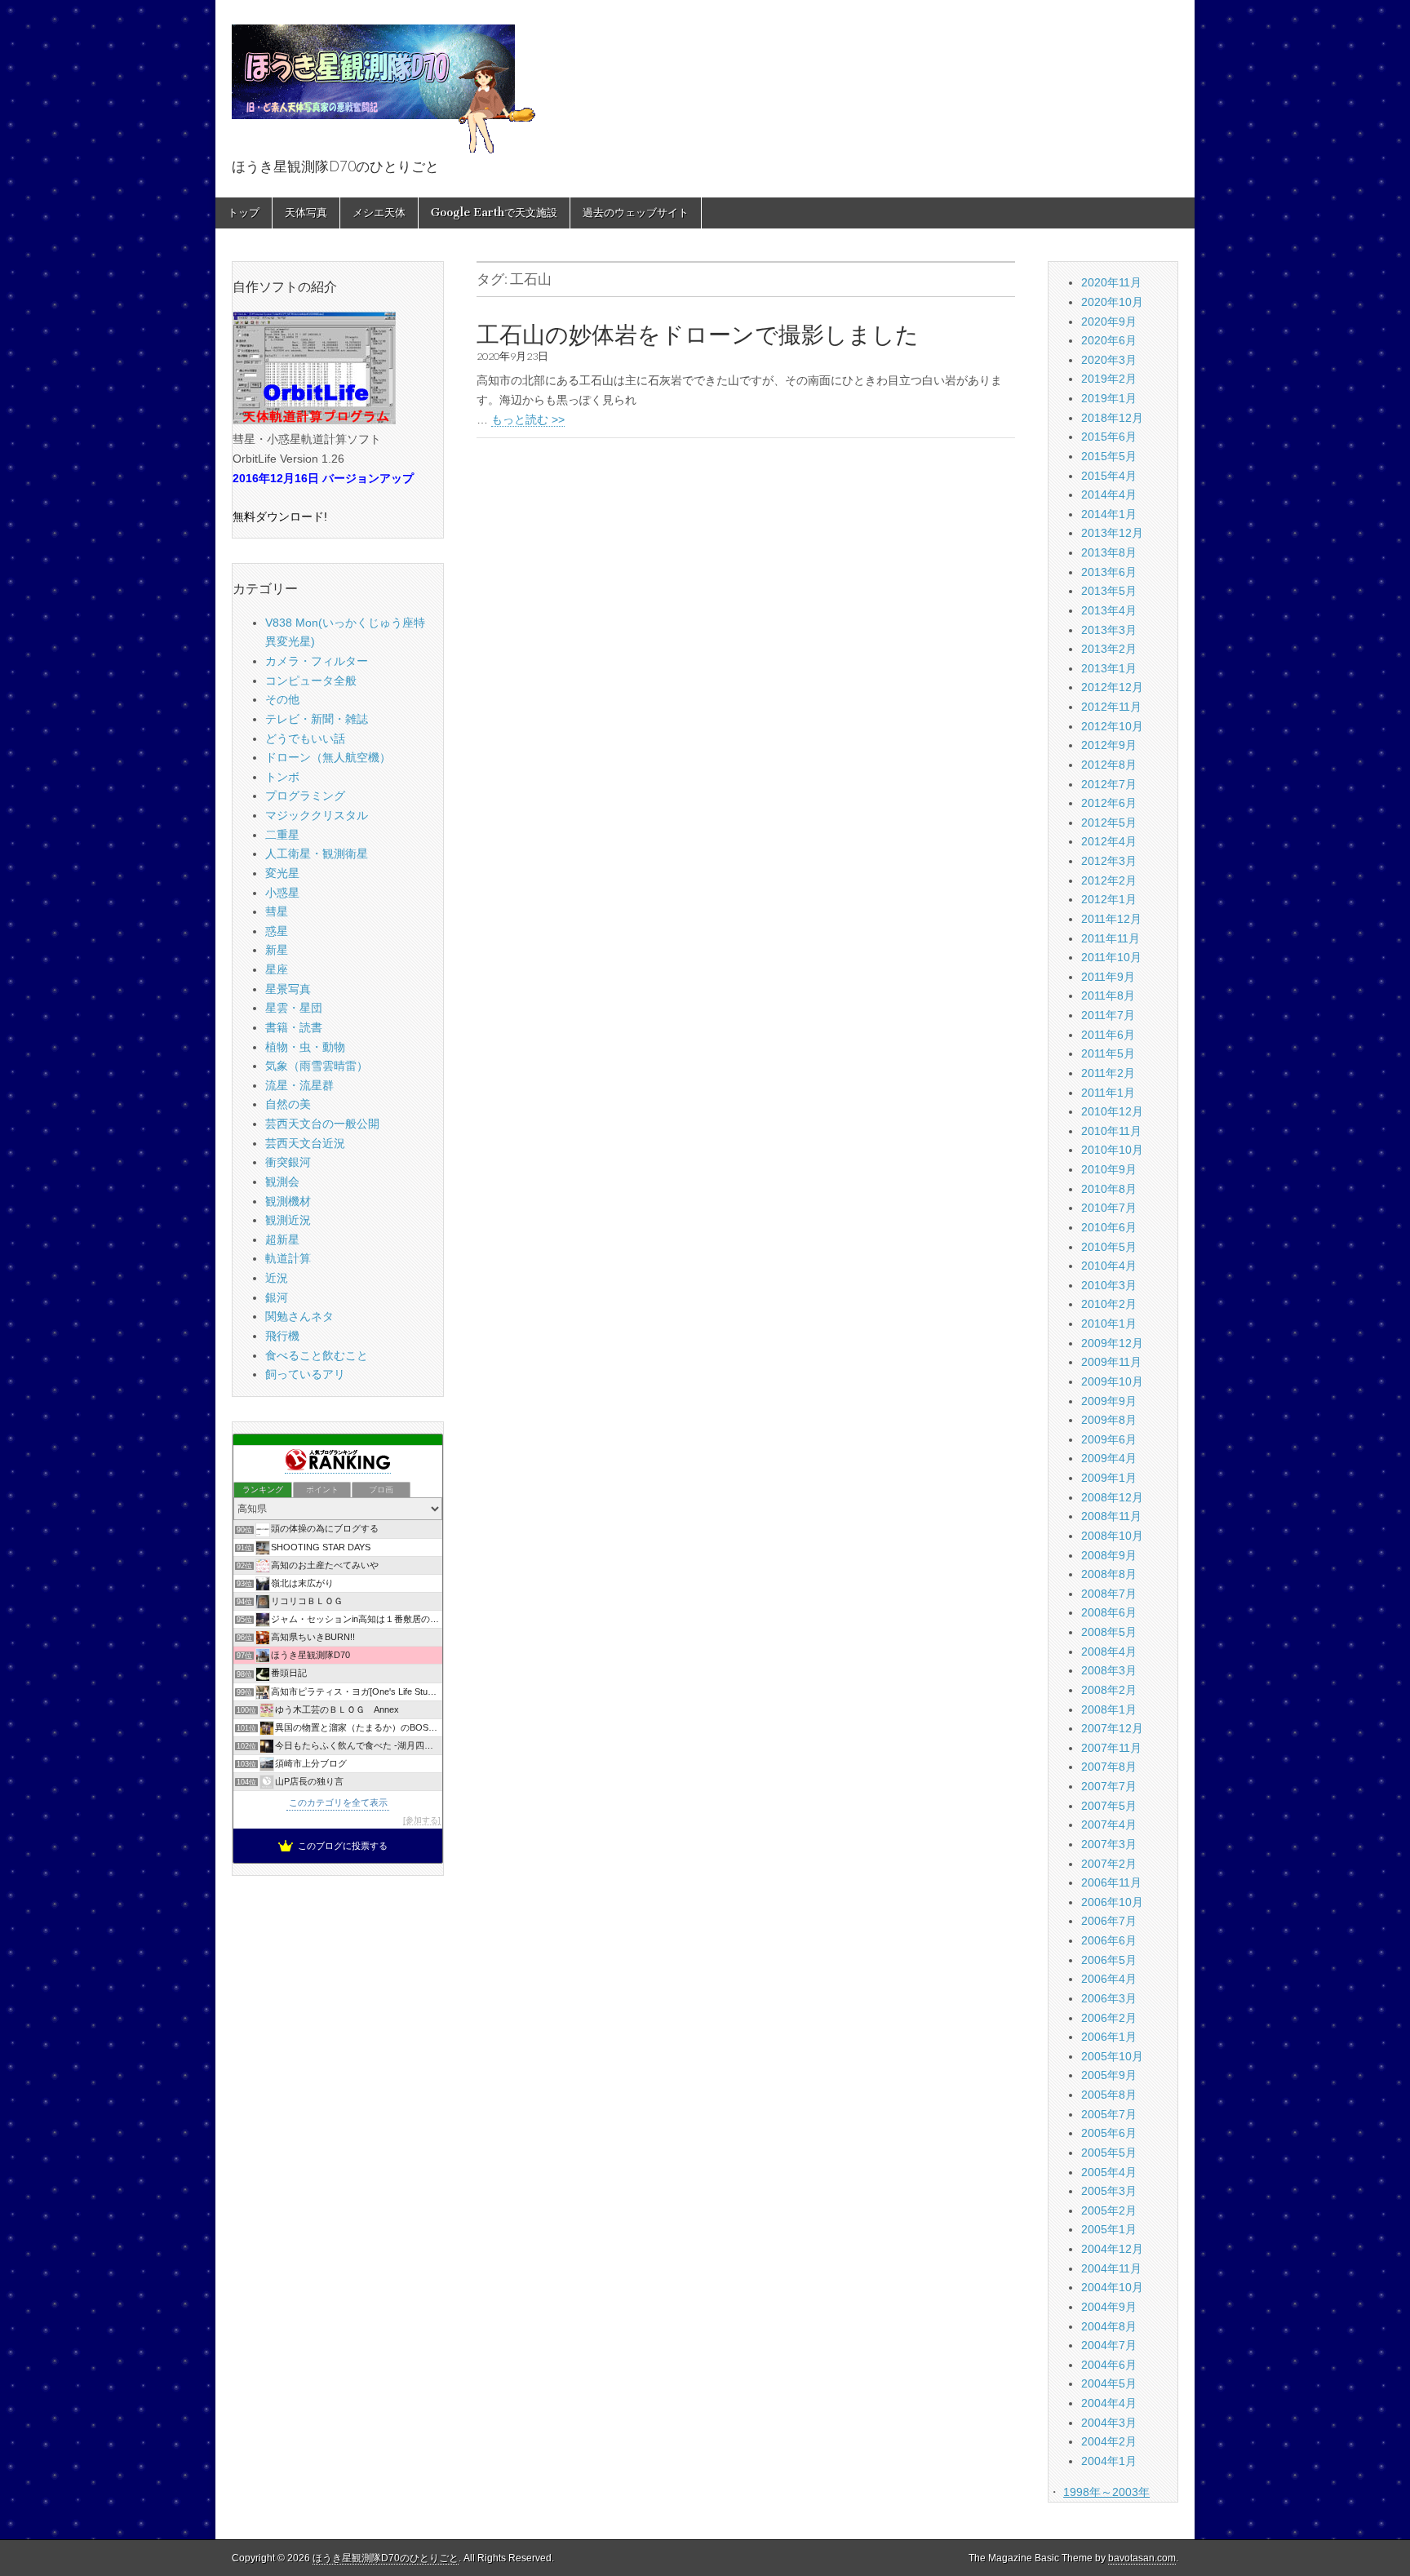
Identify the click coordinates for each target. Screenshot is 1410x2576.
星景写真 (288, 989)
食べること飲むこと (317, 1355)
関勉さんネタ (299, 1316)
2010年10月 (1112, 1150)
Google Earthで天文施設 (494, 213)
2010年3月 (1109, 1285)
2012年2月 (1109, 880)
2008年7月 (1109, 1594)
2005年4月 (1109, 2172)
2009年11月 (1111, 1362)
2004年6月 (1109, 2365)
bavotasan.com (1142, 2558)
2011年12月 (1111, 919)
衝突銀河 (288, 1162)
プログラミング (305, 796)
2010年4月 (1109, 1266)
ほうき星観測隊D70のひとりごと (386, 2558)
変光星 (282, 873)
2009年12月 (1112, 1343)
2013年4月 (1109, 610)
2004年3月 (1109, 2423)
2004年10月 (1112, 2287)
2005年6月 (1109, 2133)
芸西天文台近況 (305, 1143)
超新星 (282, 1239)
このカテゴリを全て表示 (338, 1802)
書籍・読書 (294, 1027)
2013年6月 (1109, 572)
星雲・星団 (294, 1008)
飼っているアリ (305, 1374)
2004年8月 (1109, 2326)
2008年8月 (1109, 1574)
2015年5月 (1109, 456)
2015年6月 (1109, 437)
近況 (277, 1278)
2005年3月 (1109, 2191)
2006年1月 (1109, 2037)
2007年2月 (1109, 1864)
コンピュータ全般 (311, 681)
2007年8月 (1109, 1767)
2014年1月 (1109, 514)
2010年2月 (1109, 1304)
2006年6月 (1109, 1940)
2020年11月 (1111, 282)
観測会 (282, 1182)
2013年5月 (1109, 591)
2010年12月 (1112, 1111)
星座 (277, 969)
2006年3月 (1109, 1998)
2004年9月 (1109, 2307)
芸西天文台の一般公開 (322, 1124)
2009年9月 (1109, 1401)
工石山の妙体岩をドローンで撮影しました (698, 335)
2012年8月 (1109, 765)
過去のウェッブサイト (636, 213)
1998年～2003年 (1106, 2492)
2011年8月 (1108, 995)
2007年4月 (1109, 1824)
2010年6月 (1109, 1227)
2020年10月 (1112, 302)
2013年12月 (1112, 533)
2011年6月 (1108, 1035)
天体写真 (306, 213)
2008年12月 (1112, 1497)
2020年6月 (1109, 340)
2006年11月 (1111, 1882)
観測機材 (288, 1201)
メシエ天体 (379, 213)
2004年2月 (1109, 2441)
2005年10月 (1112, 2056)
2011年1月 (1108, 1093)
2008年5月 (1109, 1632)
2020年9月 (1109, 321)
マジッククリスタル (317, 815)
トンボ (282, 777)
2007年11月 (1111, 1748)
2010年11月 (1111, 1131)
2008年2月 (1109, 1690)
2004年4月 (1109, 2403)
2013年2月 (1109, 649)
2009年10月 (1112, 1381)
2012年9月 (1109, 745)
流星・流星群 (299, 1085)
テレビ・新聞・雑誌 (317, 719)
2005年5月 (1109, 2153)
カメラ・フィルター (317, 661)
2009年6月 (1109, 1439)
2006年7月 (1109, 1921)
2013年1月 (1109, 668)
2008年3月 (1109, 1670)
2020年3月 (1109, 360)
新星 (277, 950)
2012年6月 (1109, 803)
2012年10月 (1112, 726)
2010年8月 (1109, 1189)
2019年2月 (1109, 379)
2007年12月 (1112, 1728)
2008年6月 (1109, 1612)
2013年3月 (1109, 630)
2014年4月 (1109, 494)
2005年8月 (1109, 2095)
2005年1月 (1109, 2229)
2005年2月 (1109, 2210)
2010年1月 (1109, 1323)
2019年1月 (1109, 398)
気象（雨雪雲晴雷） (317, 1066)
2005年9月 (1109, 2075)
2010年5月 (1109, 1247)
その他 (282, 699)
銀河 (277, 1297)
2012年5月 (1109, 822)
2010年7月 (1109, 1208)
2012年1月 (1109, 899)
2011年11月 (1111, 938)
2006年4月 (1109, 1979)
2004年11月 (1111, 2268)
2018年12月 (1112, 418)
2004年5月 (1109, 2383)
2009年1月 (1109, 1478)
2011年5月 (1108, 1053)
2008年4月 (1109, 1652)
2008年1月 (1109, 1709)
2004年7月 (1109, 2345)
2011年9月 (1108, 977)
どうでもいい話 (305, 738)
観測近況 (288, 1220)
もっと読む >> (528, 419)
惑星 (277, 931)
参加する (422, 1820)
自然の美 (288, 1104)
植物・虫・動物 (305, 1047)
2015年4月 (1109, 476)
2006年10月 (1112, 1902)
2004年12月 (1112, 2249)
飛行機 (282, 1336)
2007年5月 (1109, 1806)
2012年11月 (1111, 707)
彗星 (277, 911)
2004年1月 (1109, 2461)
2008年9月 (1109, 1555)
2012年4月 (1109, 841)
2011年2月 (1108, 1073)
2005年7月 (1109, 2114)
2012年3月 (1109, 861)
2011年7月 (1108, 1015)
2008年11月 (1111, 1516)
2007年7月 (1109, 1786)
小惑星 (282, 893)
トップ (244, 213)
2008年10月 (1112, 1536)
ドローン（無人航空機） (328, 757)
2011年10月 (1111, 957)
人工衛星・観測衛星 (317, 853)
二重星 (282, 835)
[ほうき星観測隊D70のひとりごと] (384, 80)
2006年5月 (1109, 1960)
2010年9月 (1109, 1169)
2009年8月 (1109, 1420)
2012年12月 (1112, 687)
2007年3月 (1109, 1844)
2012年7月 (1109, 784)
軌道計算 (288, 1258)
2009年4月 (1109, 1458)
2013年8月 (1109, 552)
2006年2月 (1109, 2018)
